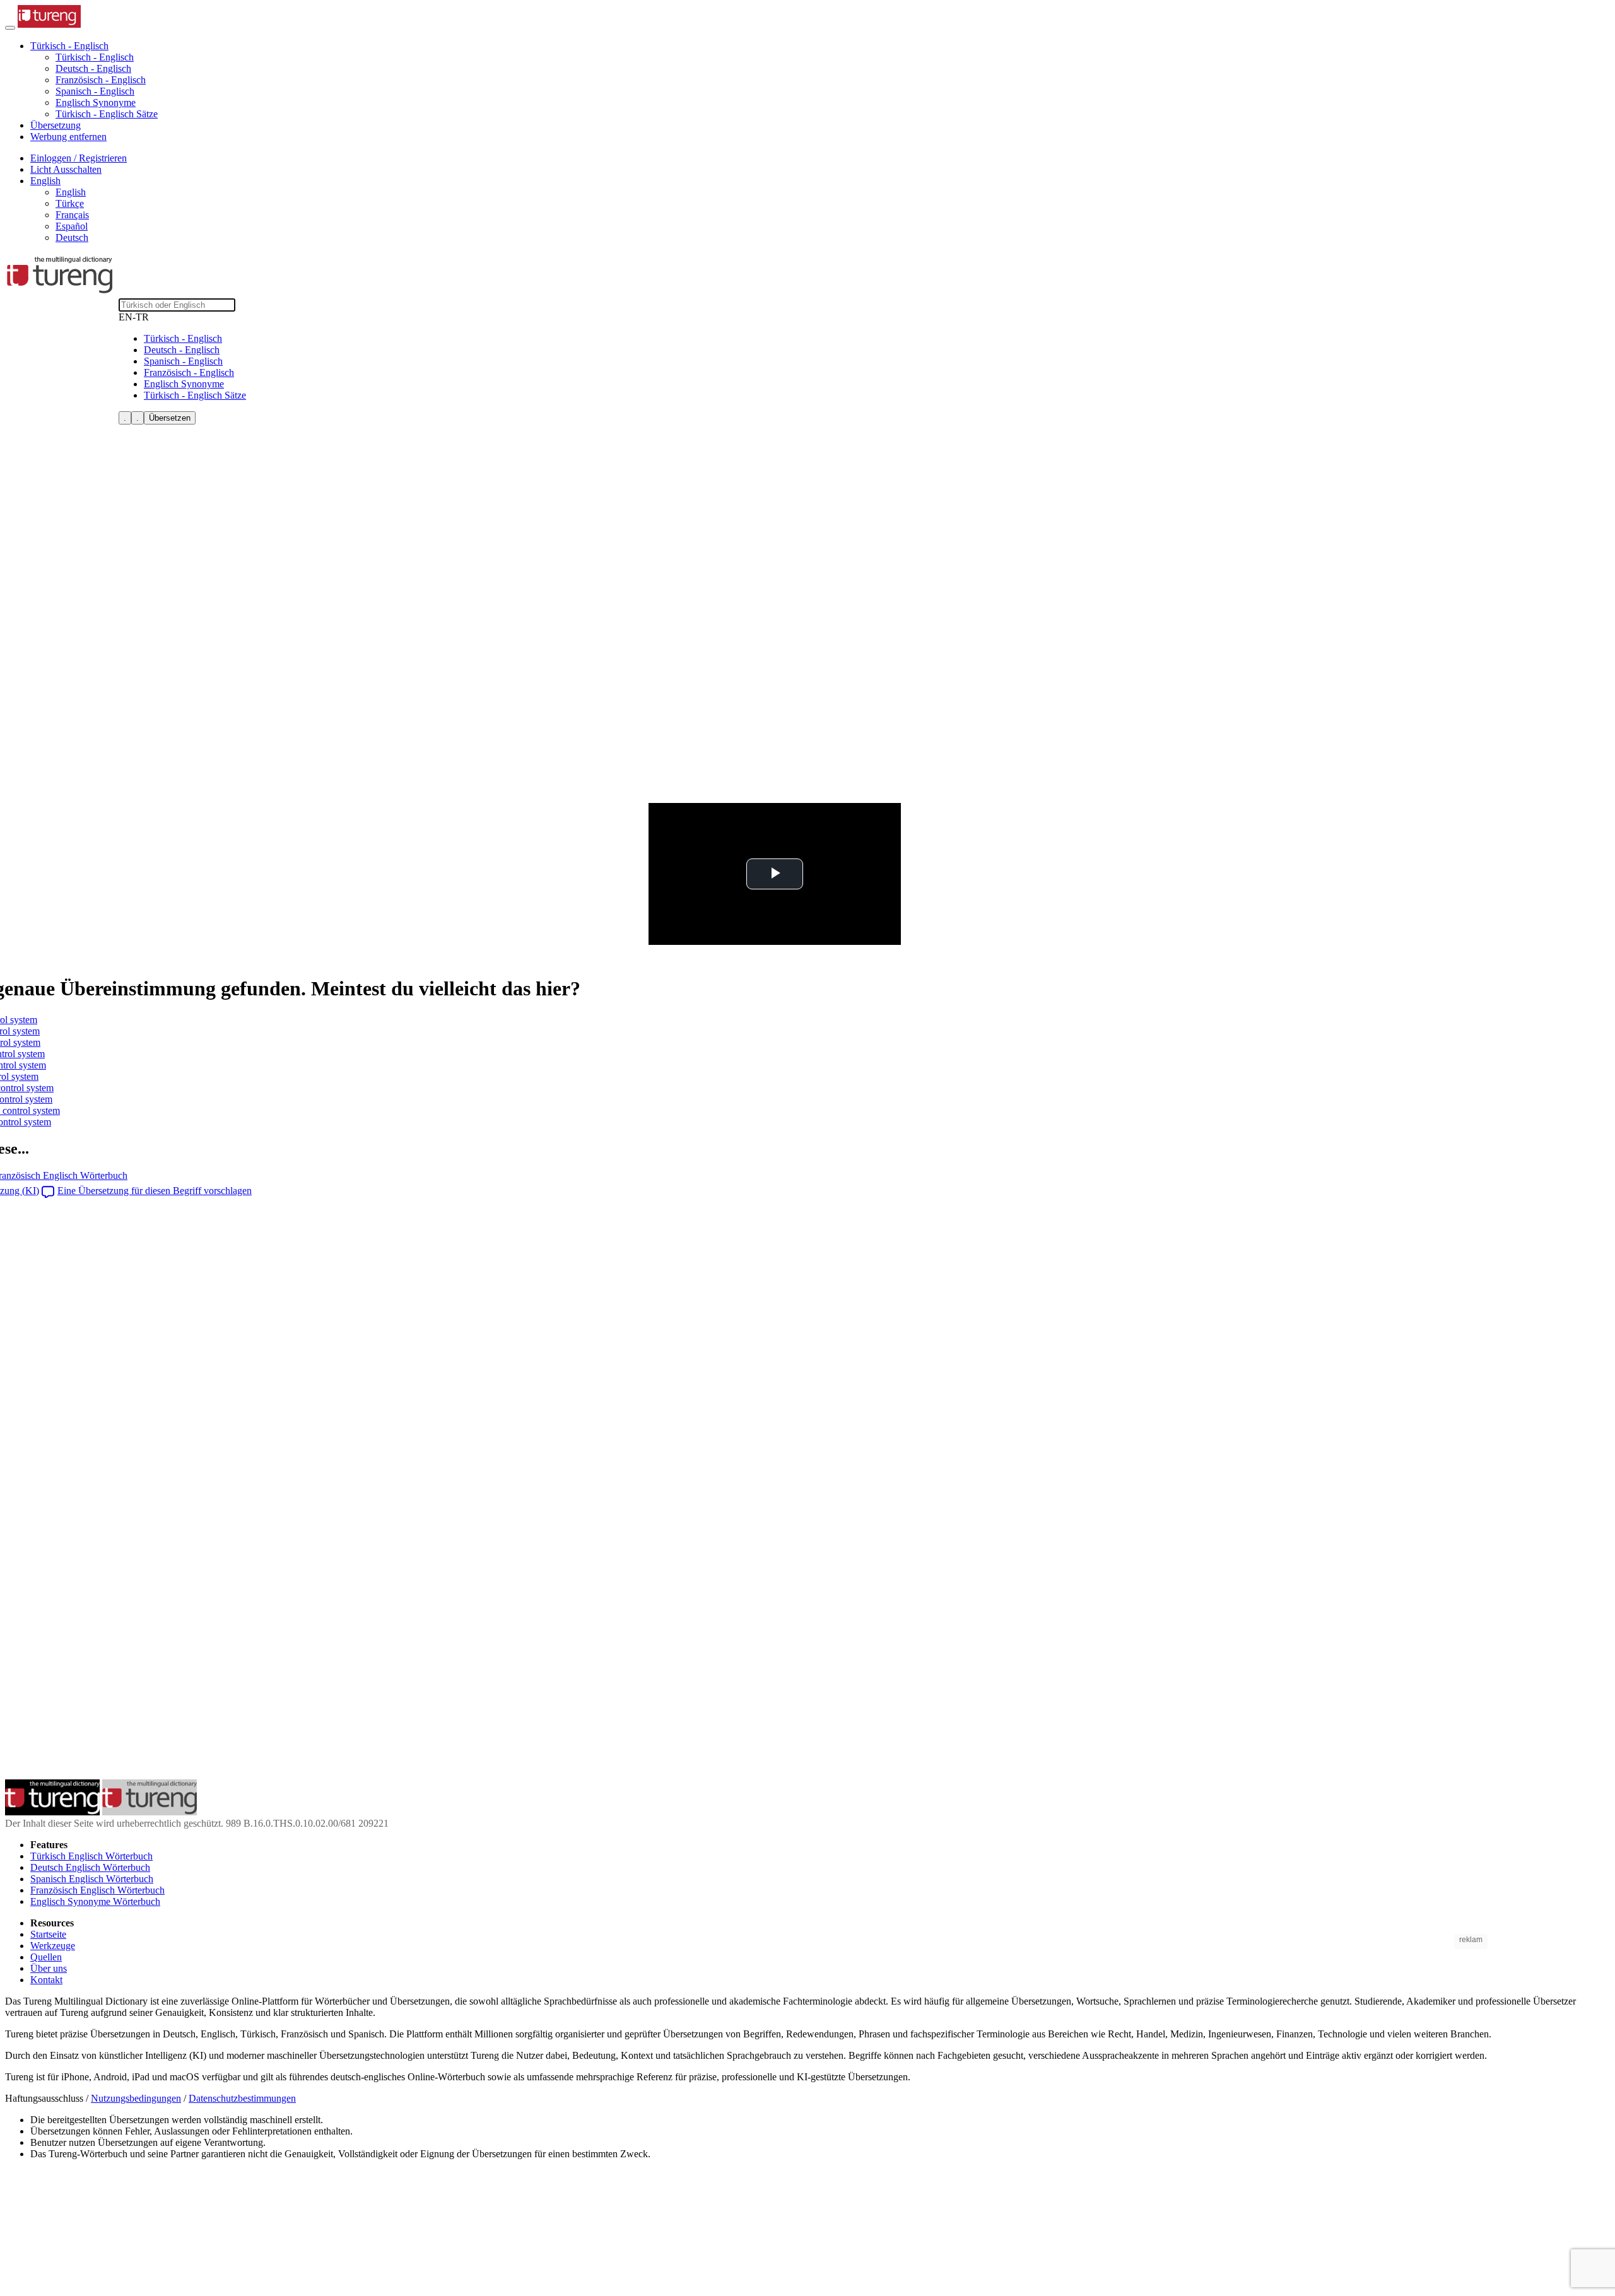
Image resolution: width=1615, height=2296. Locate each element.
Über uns (49, 1968)
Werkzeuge (53, 1946)
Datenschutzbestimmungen (242, 2098)
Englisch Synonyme (96, 102)
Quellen (46, 1957)
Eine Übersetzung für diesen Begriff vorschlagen (155, 1191)
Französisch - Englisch (101, 80)
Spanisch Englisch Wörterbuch (92, 1879)
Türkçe (70, 203)
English (71, 192)
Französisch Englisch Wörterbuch (97, 1890)
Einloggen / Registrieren (79, 158)
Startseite (48, 1934)
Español (72, 226)
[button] (69, 46)
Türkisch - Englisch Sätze (107, 114)
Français (72, 215)
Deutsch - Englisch (93, 68)
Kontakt (46, 1980)
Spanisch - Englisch (95, 91)
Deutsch (72, 237)
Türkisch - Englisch (95, 57)
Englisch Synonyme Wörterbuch (95, 1901)
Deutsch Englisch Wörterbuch (90, 1867)
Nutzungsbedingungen (136, 2098)
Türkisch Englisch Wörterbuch (91, 1856)
